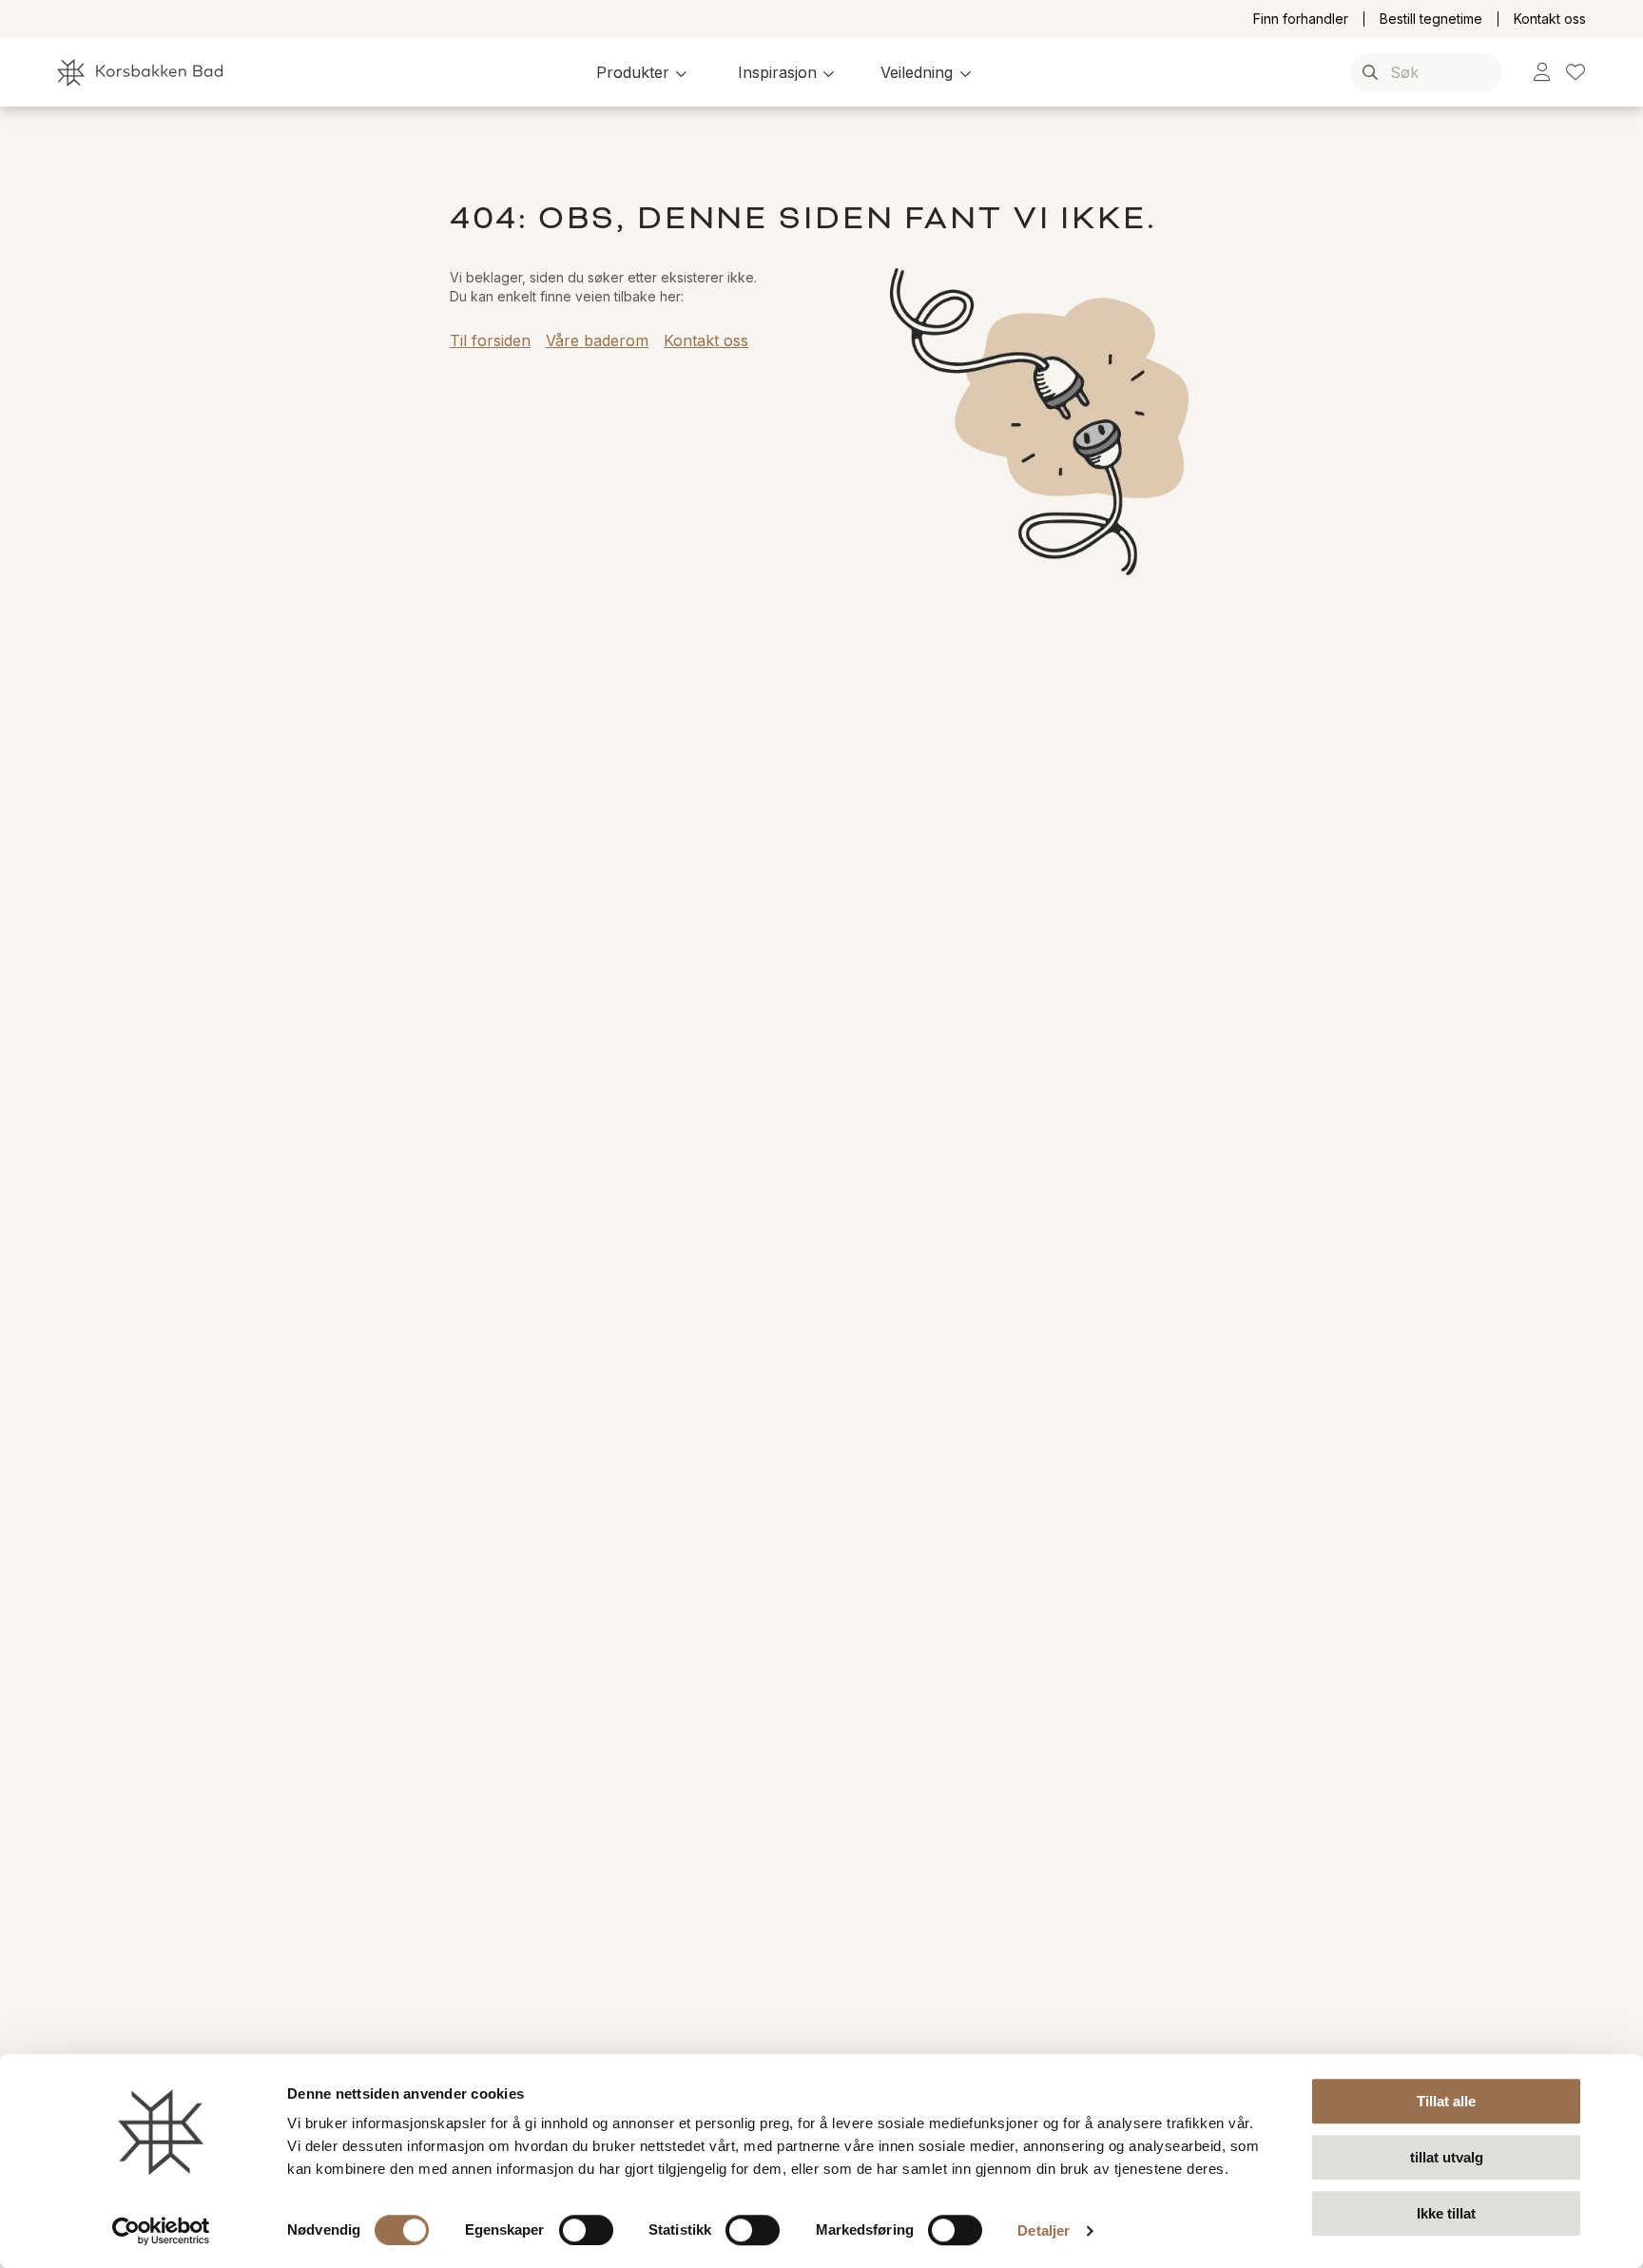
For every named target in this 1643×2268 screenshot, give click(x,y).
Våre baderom (597, 340)
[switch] (586, 2230)
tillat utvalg (1447, 2157)
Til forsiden (490, 340)
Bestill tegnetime (1431, 19)
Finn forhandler (1301, 19)
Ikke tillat (1446, 2213)
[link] (1542, 73)
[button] (644, 72)
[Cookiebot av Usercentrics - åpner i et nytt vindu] (161, 2231)
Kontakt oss (1550, 19)
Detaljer (1044, 2230)
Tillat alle (1446, 2101)
